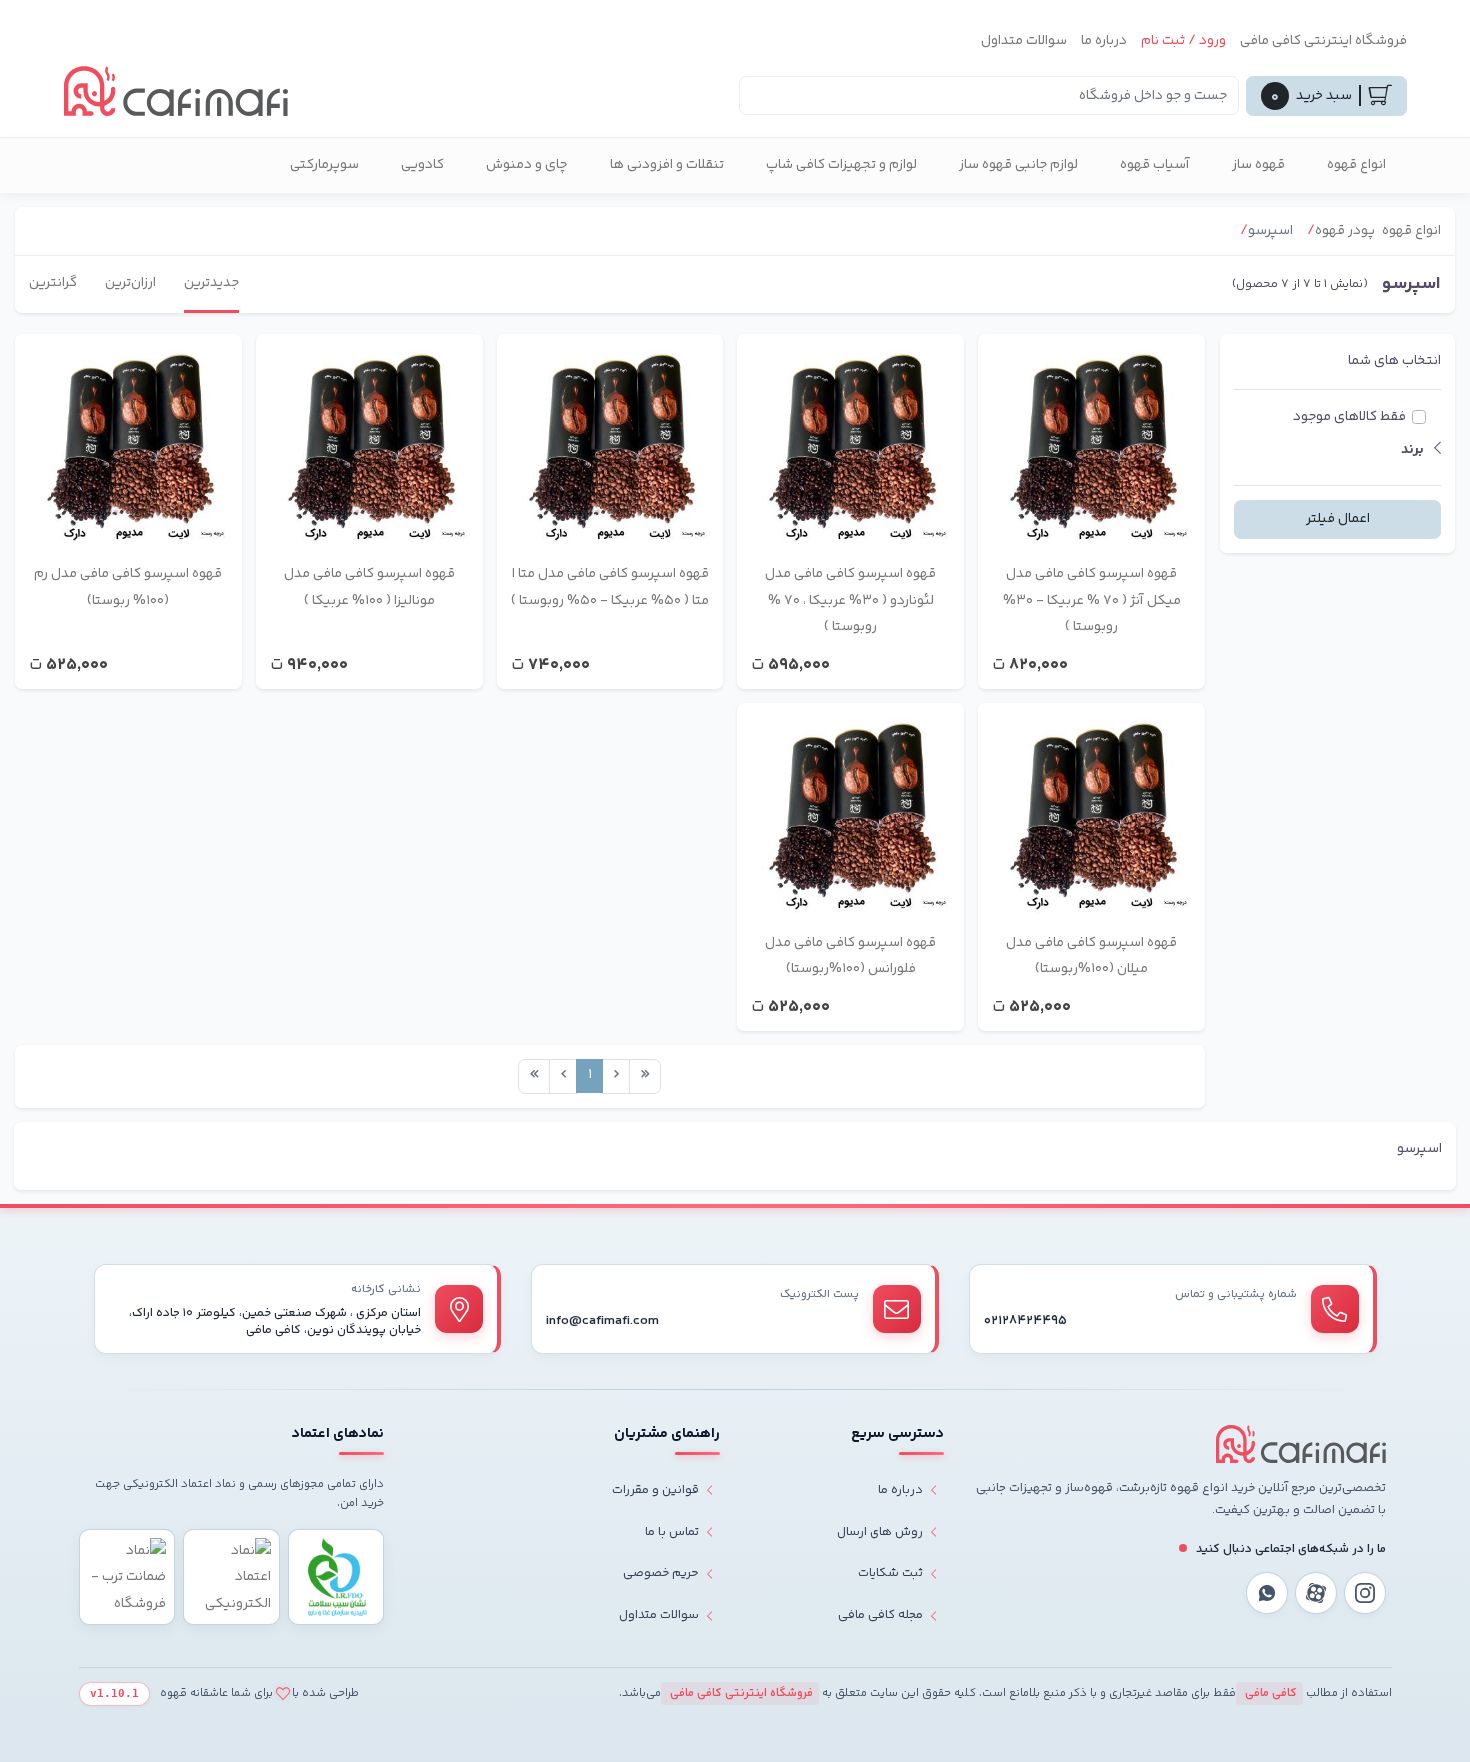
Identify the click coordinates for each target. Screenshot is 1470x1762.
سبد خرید (1311, 97)
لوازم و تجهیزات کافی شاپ (841, 165)
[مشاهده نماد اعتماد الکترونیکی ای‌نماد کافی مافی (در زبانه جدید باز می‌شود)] (231, 1577)
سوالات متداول (1024, 41)
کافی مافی (1269, 1693)
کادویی (422, 165)
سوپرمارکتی (324, 165)
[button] (1337, 450)
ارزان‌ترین (130, 283)
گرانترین (53, 283)
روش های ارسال (880, 1532)
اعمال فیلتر (1338, 519)
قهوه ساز (1258, 165)
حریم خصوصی (661, 1573)
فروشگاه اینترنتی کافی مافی (1323, 41)
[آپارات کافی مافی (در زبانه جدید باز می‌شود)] (1316, 1593)
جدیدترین (211, 283)
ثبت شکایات (890, 1573)
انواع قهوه (1356, 165)
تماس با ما (672, 1532)
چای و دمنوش (527, 165)
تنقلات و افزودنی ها (667, 165)
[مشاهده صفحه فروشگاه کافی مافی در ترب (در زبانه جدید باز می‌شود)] (127, 1577)
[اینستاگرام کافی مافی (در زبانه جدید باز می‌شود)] (1365, 1593)
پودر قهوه (1345, 231)
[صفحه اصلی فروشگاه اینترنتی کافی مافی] (1301, 1444)
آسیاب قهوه (1155, 165)
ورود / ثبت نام (1183, 41)
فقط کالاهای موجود (1349, 417)
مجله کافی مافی (880, 1615)
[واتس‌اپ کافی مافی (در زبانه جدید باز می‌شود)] (1267, 1593)
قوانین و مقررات (655, 1490)
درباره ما (1104, 41)
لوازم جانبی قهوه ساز (1018, 165)
